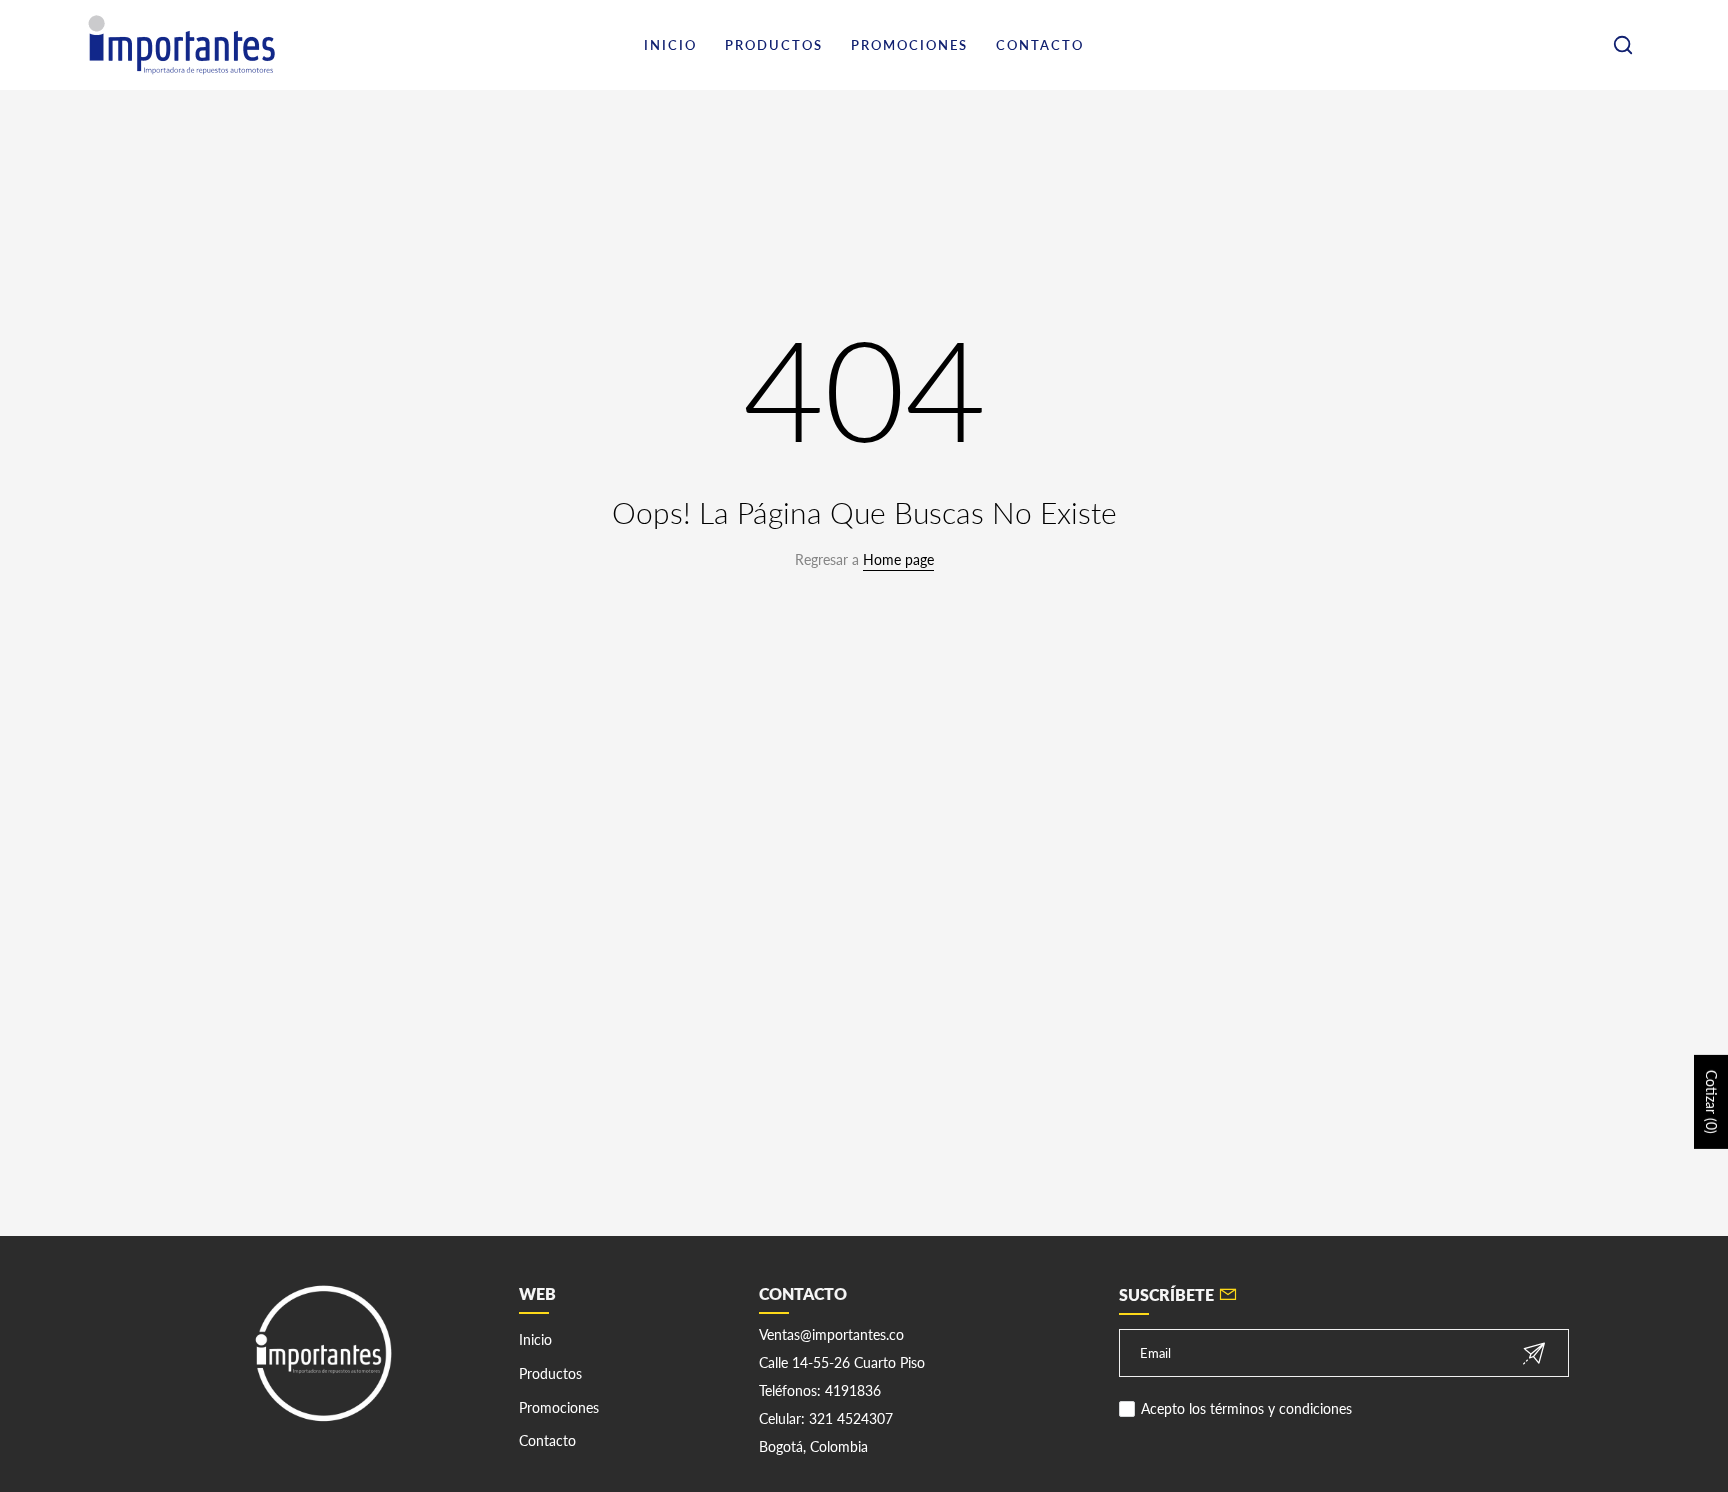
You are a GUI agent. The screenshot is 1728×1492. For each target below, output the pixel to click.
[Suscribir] (1534, 1353)
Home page (898, 559)
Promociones (559, 1407)
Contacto (547, 1440)
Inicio (535, 1339)
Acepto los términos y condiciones (1246, 1408)
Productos (550, 1373)
